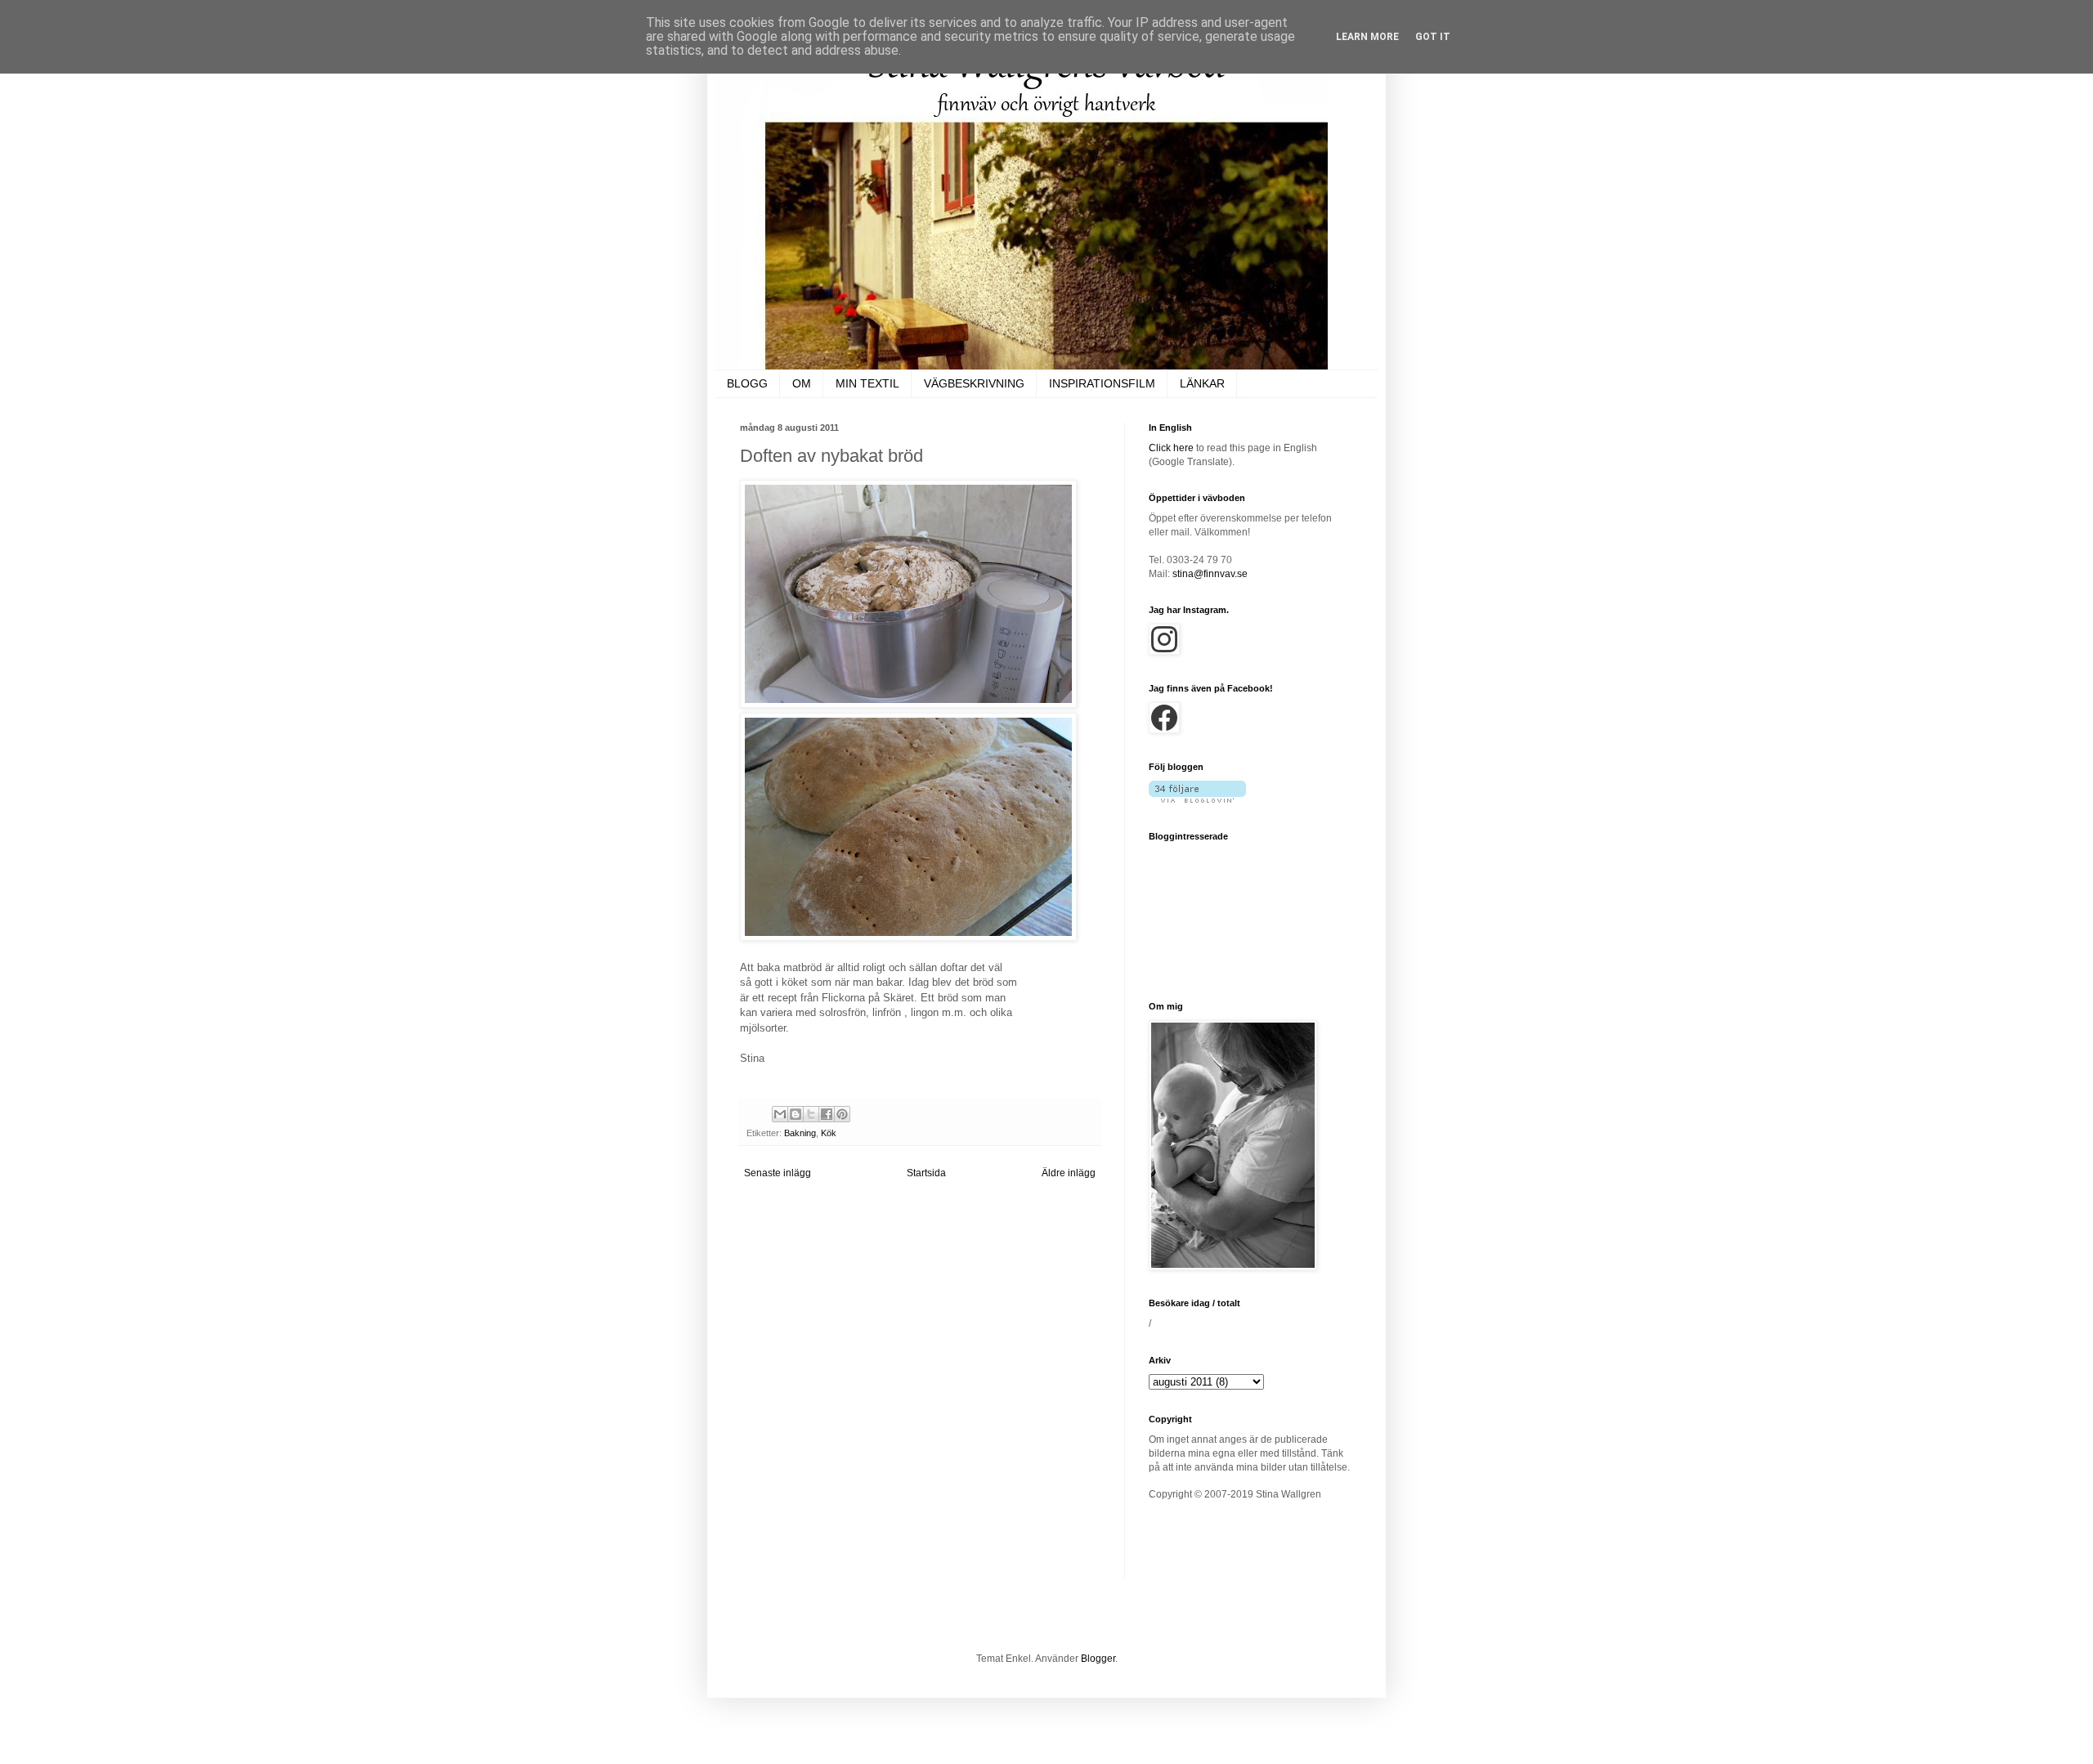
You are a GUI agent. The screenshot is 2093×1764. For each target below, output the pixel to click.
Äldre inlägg (1069, 1173)
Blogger (1098, 1659)
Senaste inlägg (778, 1173)
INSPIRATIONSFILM (1102, 383)
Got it (1433, 37)
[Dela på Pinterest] (842, 1114)
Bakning (800, 1133)
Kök (829, 1133)
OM (802, 383)
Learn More (1367, 37)
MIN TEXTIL (867, 383)
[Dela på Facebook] (827, 1114)
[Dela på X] (811, 1114)
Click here (1171, 448)
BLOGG (747, 383)
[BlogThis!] (796, 1114)
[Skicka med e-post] (780, 1114)
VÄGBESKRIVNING (974, 383)
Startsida (926, 1173)
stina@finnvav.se (1210, 574)
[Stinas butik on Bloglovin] (1197, 799)
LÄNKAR (1202, 383)
